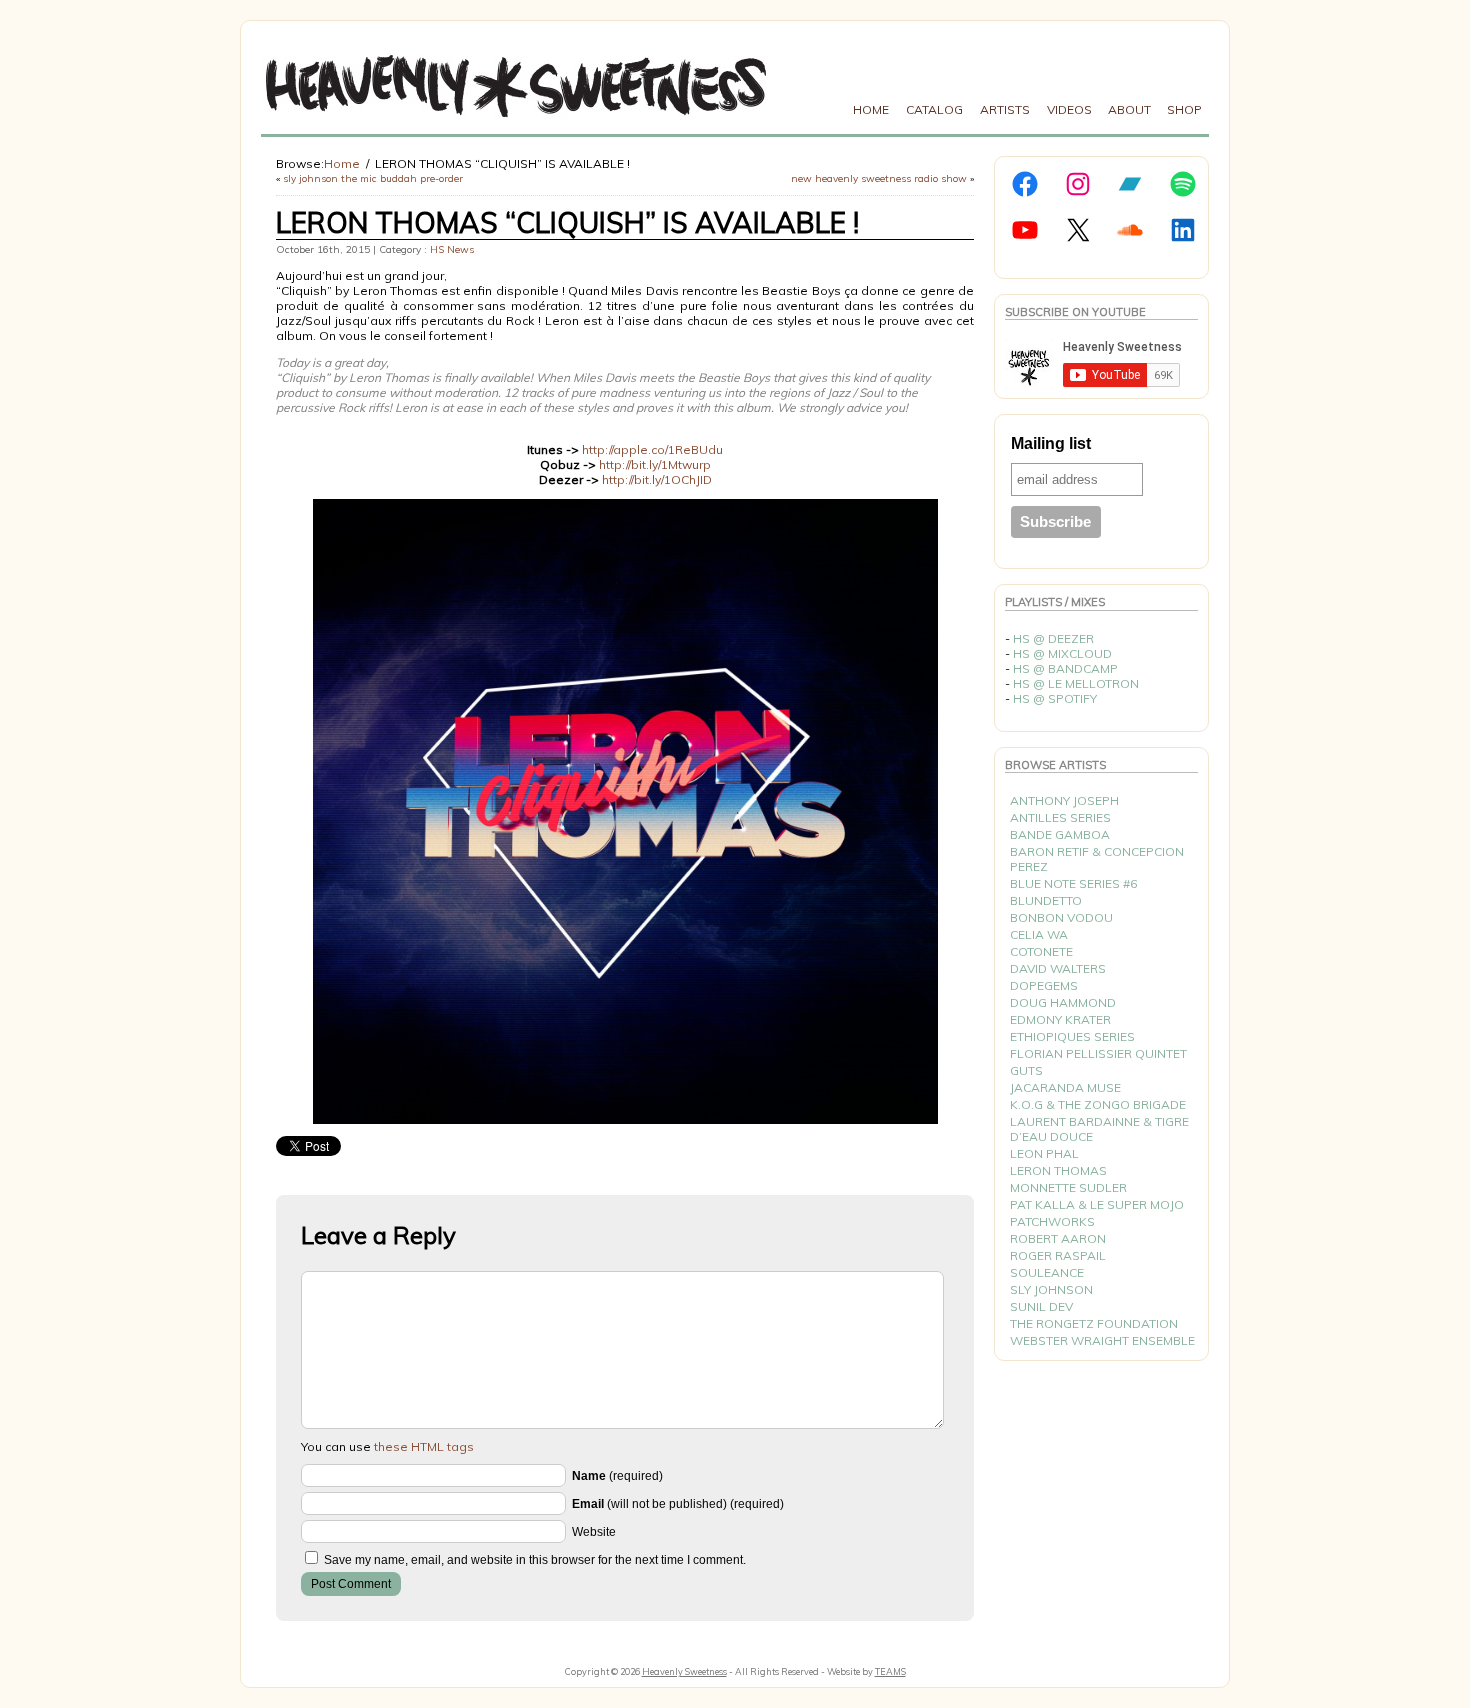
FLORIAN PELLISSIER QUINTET (1098, 1053)
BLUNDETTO (1046, 900)
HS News (452, 249)
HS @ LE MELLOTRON (1076, 683)
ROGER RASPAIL (1058, 1255)
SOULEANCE (1047, 1272)
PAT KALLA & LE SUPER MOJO (1097, 1204)
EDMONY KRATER (1060, 1019)
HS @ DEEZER (1053, 638)
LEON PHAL (1044, 1153)
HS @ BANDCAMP (1065, 668)
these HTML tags (424, 1446)
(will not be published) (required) (678, 1504)
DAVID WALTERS (1058, 968)
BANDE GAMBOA (1060, 834)
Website (594, 1532)
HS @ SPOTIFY (1055, 698)
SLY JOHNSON (1051, 1289)
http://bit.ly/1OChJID (657, 479)
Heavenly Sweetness (684, 1671)
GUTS (1026, 1070)
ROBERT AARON (1058, 1238)
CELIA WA (1039, 934)
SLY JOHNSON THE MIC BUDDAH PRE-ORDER (373, 178)
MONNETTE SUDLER (1068, 1187)
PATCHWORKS (1052, 1221)
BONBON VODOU (1061, 917)
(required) (617, 1476)
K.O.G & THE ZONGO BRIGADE (1098, 1104)
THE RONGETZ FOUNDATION (1094, 1323)
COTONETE (1041, 951)
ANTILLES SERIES (1060, 817)
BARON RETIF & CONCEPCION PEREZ (1097, 859)
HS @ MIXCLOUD (1062, 653)
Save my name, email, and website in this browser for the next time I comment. (535, 1560)
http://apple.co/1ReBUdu (652, 449)
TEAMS (890, 1671)
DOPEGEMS (1044, 985)
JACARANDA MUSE (1065, 1087)
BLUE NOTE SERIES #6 (1073, 883)
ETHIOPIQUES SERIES (1072, 1036)
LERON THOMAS (1058, 1170)
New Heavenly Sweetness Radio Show (879, 178)
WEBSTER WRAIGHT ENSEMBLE (1102, 1340)
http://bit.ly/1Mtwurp (655, 464)
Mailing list (1051, 443)
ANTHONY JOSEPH (1064, 800)
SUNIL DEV (1041, 1306)
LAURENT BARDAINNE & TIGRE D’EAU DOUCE (1099, 1129)
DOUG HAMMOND (1063, 1002)
